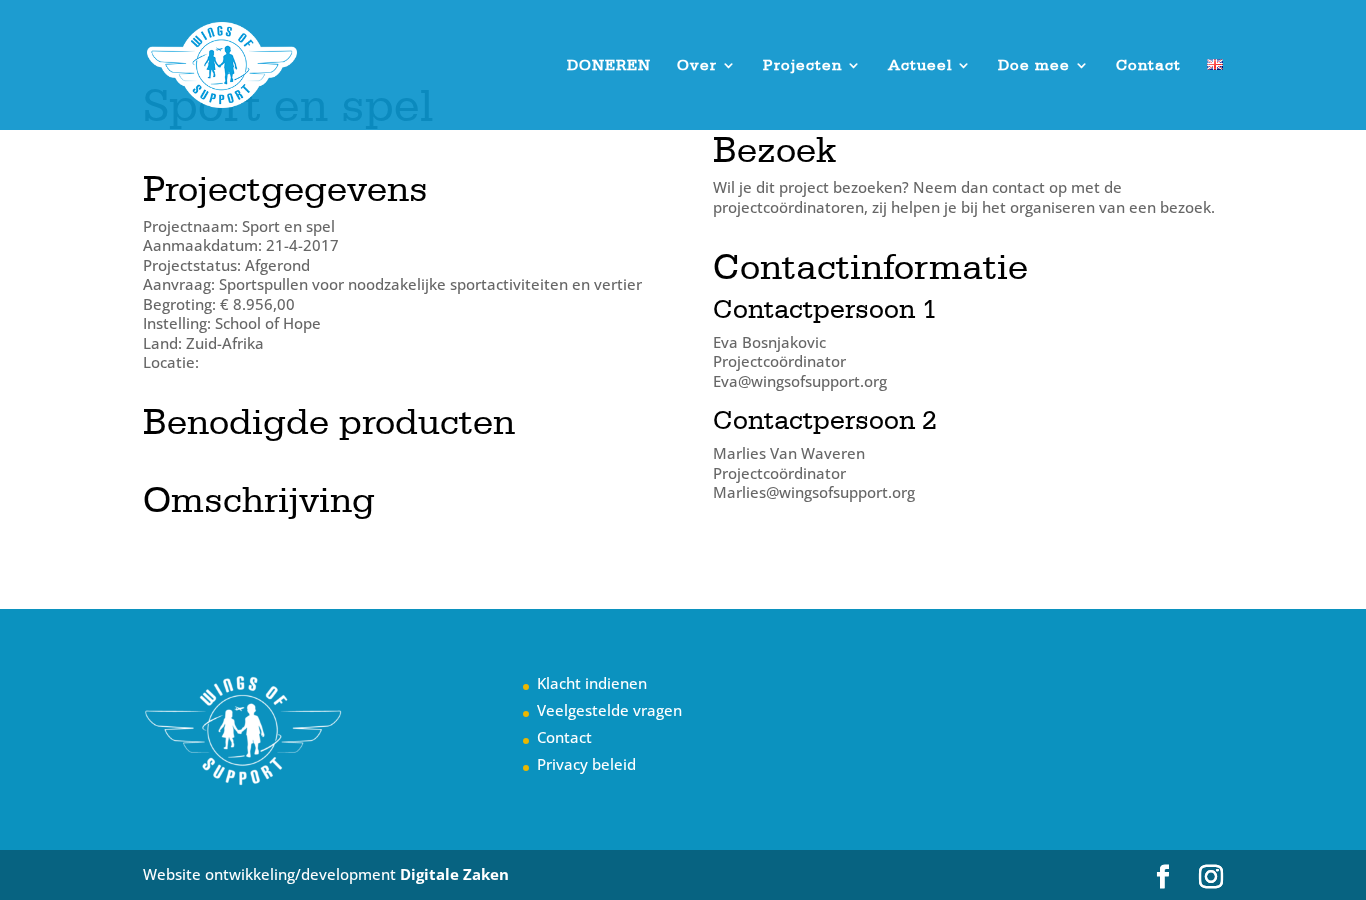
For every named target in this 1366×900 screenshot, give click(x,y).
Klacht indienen (592, 683)
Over (697, 66)
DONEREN (609, 66)
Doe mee (1034, 66)
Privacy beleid (586, 764)
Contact (1148, 66)
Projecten (802, 66)
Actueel (920, 66)
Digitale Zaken (454, 874)
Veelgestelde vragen (609, 710)
